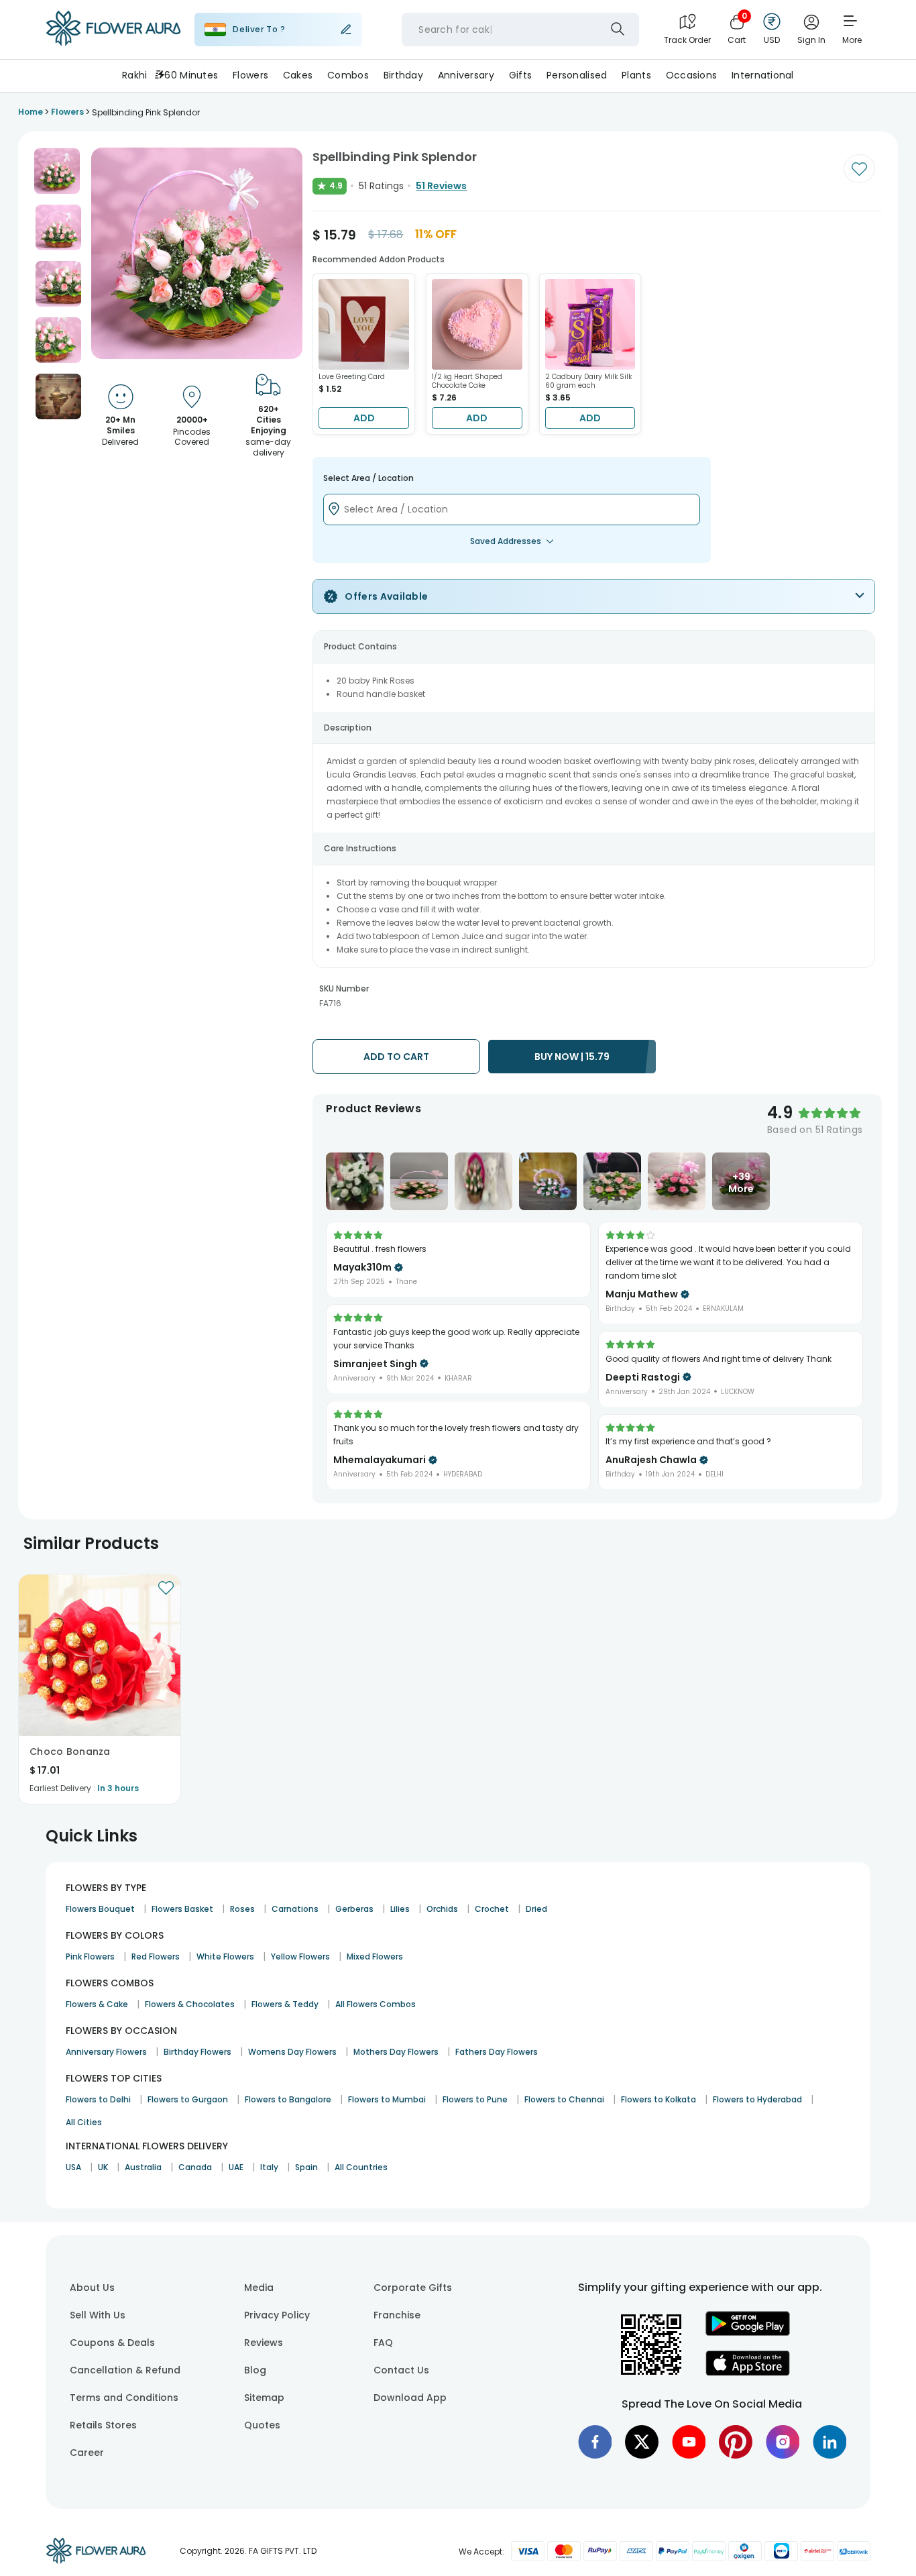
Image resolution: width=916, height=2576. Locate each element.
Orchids (442, 1909)
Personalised (577, 75)
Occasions (692, 75)
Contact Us (401, 2370)
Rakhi (134, 75)
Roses (242, 1909)
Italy (269, 2167)
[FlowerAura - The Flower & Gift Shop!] (113, 43)
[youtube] (689, 2442)
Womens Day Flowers (292, 2052)
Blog (255, 2370)
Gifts (520, 75)
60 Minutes (191, 75)
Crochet (492, 1909)
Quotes (262, 2425)
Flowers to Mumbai (387, 2099)
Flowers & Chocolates (190, 2004)
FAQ (383, 2343)
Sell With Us (98, 2315)
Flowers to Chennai (564, 2099)
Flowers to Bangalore (288, 2099)
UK (103, 2167)
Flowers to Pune (475, 2099)
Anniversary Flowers (106, 2052)
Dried (536, 1909)
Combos (348, 75)
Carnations (295, 1909)
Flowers (250, 75)
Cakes (298, 75)
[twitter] (642, 2442)
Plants (636, 75)
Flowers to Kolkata (659, 2099)
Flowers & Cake (97, 2004)
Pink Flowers (90, 1956)
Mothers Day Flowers (396, 2052)
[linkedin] (829, 2442)
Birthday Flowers (197, 2052)
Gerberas (354, 1909)
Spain (306, 2167)
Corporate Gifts (413, 2288)
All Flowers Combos (376, 2004)
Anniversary (466, 75)
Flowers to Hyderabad (757, 2099)
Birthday (403, 75)
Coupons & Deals (112, 2343)
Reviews (264, 2343)
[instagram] (783, 2442)
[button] (57, 171)
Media (259, 2288)
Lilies (400, 1909)
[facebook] (595, 2442)
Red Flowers (156, 1956)
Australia (143, 2167)
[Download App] (748, 2332)
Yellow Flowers (300, 1956)
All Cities (84, 2122)
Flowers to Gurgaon (188, 2099)
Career (87, 2453)
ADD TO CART (396, 1057)
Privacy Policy (277, 2315)
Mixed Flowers (375, 1956)
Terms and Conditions (124, 2398)
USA (73, 2167)
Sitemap (264, 2398)
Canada (195, 2167)
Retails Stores (103, 2425)
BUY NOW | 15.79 (572, 1057)
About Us (92, 2288)
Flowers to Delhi (98, 2099)
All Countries (361, 2167)
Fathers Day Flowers (497, 2052)
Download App (410, 2398)
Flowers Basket (182, 1909)
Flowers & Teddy (285, 2004)
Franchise (397, 2315)
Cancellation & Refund (125, 2370)
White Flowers (225, 1956)
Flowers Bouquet (100, 1909)
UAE (236, 2167)
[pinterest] (736, 2442)
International (763, 75)
